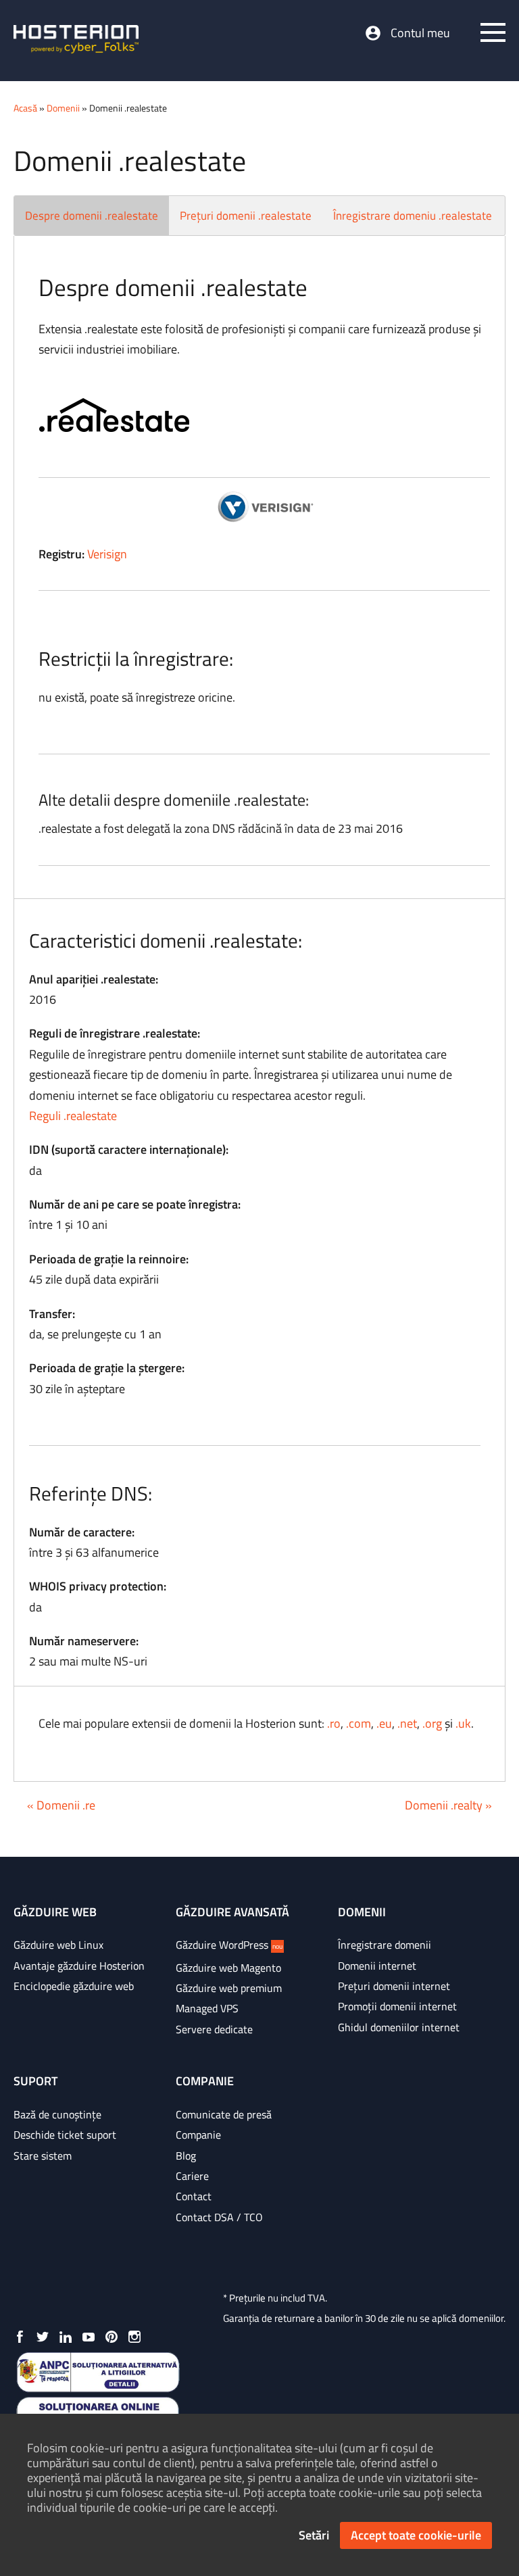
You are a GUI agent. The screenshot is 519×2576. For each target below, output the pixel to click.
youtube (89, 2337)
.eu (384, 1723)
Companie (198, 2135)
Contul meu (420, 33)
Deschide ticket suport (65, 2135)
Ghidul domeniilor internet (399, 2027)
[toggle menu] (493, 32)
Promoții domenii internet (397, 2006)
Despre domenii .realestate (92, 216)
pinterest (112, 2337)
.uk (463, 1723)
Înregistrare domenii (385, 1945)
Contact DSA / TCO (219, 2217)
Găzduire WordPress (229, 1945)
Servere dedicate (214, 2029)
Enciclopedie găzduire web (74, 1986)
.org (432, 1723)
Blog (186, 2156)
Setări (314, 2535)
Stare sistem (43, 2156)
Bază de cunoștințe (57, 2114)
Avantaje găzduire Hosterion (79, 1966)
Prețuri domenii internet (394, 1986)
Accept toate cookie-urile (416, 2535)
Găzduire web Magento (228, 1968)
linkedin (66, 2337)
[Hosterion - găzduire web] (76, 41)
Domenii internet (377, 1966)
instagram (134, 2337)
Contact (194, 2196)
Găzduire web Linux (58, 1945)
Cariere (192, 2176)
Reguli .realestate (73, 1116)
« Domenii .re (61, 1805)
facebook (20, 2337)
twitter (43, 2337)
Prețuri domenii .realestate (246, 216)
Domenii (63, 108)
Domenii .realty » (448, 1805)
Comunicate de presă (224, 2114)
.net (407, 1723)
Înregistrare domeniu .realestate (413, 216)
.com (359, 1723)
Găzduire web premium (229, 1988)
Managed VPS (207, 2008)
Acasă (25, 108)
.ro (334, 1723)
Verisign (107, 554)
